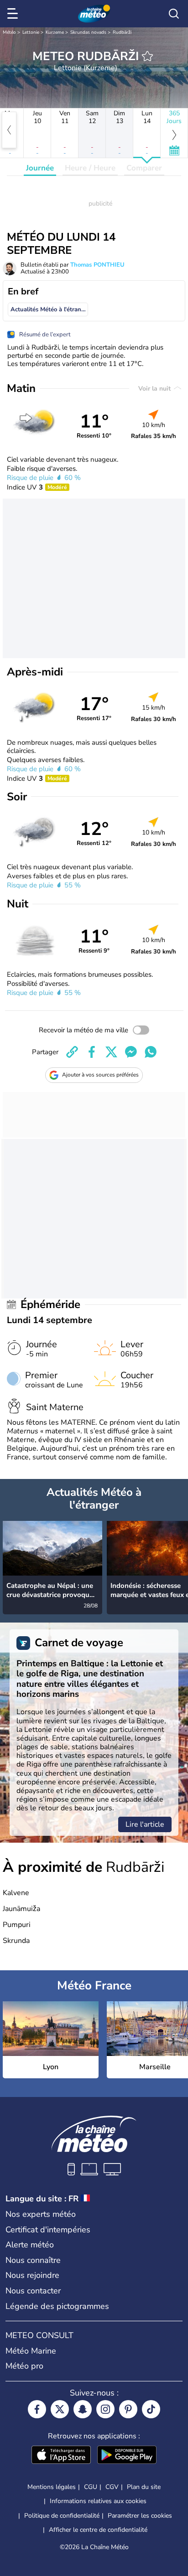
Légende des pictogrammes (57, 2306)
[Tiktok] (151, 2409)
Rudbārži (122, 32)
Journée (40, 168)
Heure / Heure (90, 168)
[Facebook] (37, 2409)
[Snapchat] (83, 2409)
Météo (9, 32)
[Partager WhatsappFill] (151, 1052)
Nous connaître (33, 2260)
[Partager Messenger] (131, 1052)
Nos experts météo (41, 2214)
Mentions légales (52, 2487)
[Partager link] (72, 1052)
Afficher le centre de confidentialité (98, 2530)
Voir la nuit (155, 389)
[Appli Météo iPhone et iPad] (61, 2456)
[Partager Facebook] (92, 1052)
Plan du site (144, 2487)
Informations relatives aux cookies (98, 2501)
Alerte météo (30, 2245)
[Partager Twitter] (111, 1052)
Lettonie (31, 32)
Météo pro (24, 2366)
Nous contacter (33, 2291)
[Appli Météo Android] (127, 2456)
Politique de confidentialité (62, 2516)
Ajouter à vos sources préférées (100, 1075)
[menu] (14, 14)
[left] (9, 130)
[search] (174, 14)
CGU (91, 2487)
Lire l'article (145, 1824)
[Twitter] (60, 2409)
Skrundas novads (88, 32)
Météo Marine (31, 2351)
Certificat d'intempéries (48, 2230)
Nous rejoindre (32, 2275)
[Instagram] (105, 2409)
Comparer (144, 168)
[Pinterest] (128, 2409)
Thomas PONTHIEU (97, 265)
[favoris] (147, 56)
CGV (112, 2487)
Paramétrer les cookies (140, 2516)
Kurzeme (55, 32)
